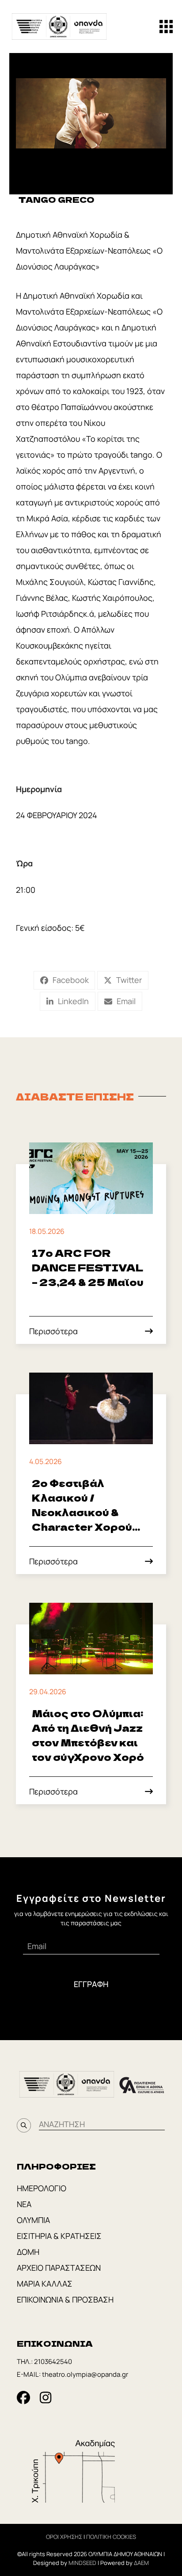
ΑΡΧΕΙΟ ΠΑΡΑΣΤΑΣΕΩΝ (59, 2268)
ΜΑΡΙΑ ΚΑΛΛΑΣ (45, 2284)
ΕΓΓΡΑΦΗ (91, 1984)
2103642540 (53, 2362)
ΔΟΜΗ (28, 2252)
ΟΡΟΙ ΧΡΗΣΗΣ (64, 2537)
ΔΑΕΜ (141, 2563)
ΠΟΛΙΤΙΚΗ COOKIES (111, 2537)
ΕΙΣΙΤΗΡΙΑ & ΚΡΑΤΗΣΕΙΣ (59, 2236)
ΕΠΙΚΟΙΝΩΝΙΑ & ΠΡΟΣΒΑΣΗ (65, 2299)
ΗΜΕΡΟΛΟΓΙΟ (42, 2188)
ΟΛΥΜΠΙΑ (33, 2220)
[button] (166, 27)
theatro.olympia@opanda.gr (85, 2374)
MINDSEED (82, 2563)
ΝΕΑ (24, 2204)
